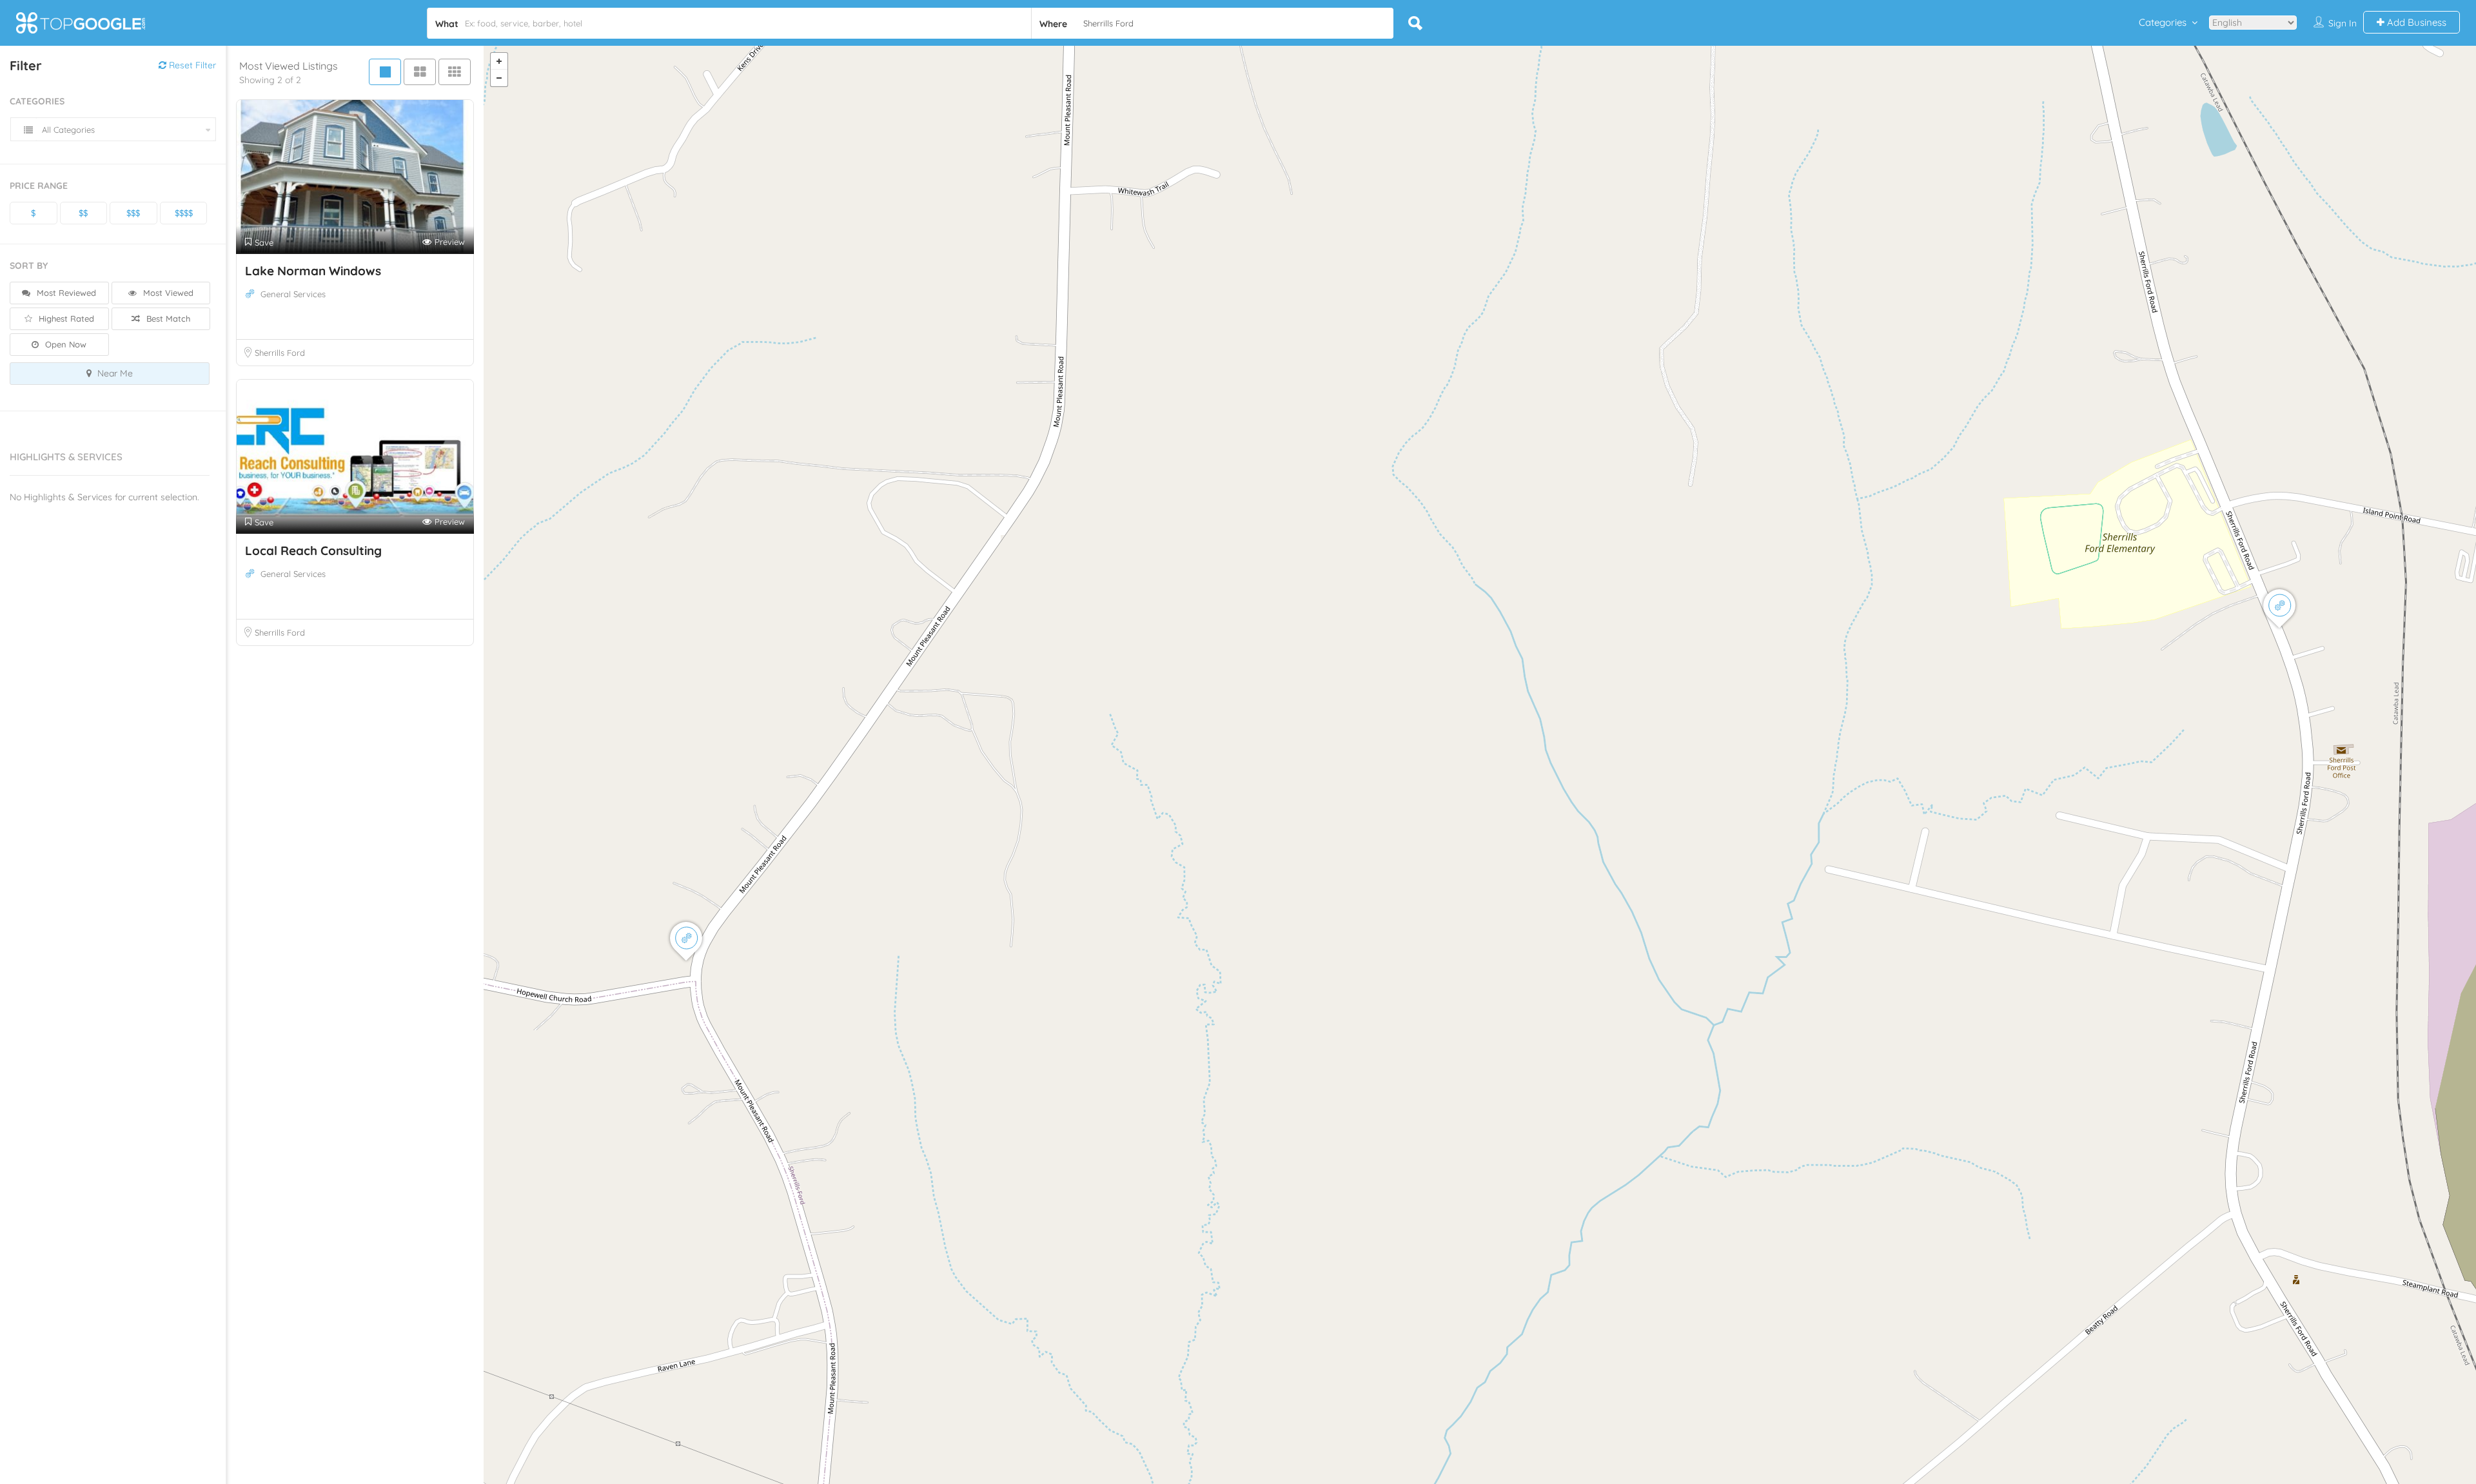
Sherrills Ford (280, 353)
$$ (83, 213)
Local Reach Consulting (313, 551)
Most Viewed (167, 293)
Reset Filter (191, 65)
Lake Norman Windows (313, 271)
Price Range (39, 186)
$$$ (133, 213)
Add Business (2415, 22)
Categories (2163, 22)
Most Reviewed (65, 293)
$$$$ (184, 213)
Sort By (29, 266)
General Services (293, 294)
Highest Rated (65, 318)
